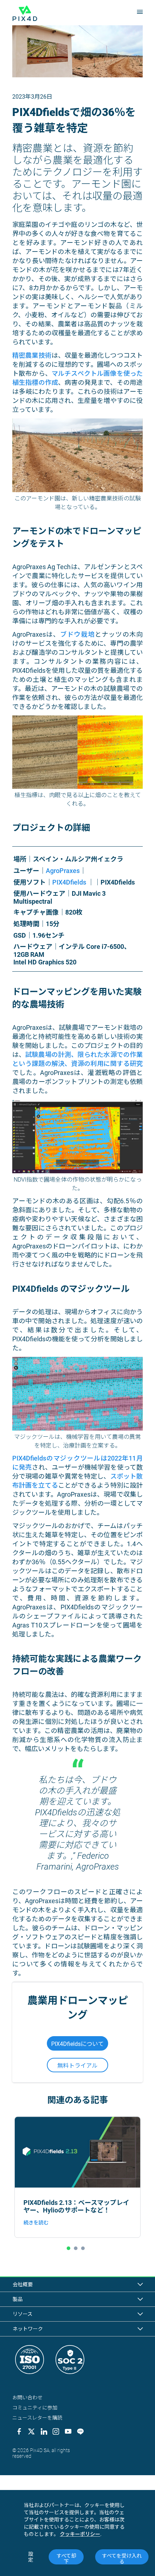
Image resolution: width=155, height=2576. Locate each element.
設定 (31, 2557)
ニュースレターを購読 (37, 2418)
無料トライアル (77, 2066)
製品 (18, 2299)
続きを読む (36, 2223)
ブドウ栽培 (77, 634)
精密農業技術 (32, 355)
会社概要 (23, 2284)
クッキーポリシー (80, 2534)
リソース (23, 2314)
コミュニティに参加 (35, 2408)
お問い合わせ (27, 2397)
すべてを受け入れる (122, 2559)
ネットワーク (28, 2329)
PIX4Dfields (70, 882)
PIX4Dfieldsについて (77, 2044)
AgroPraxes (63, 871)
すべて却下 (66, 2559)
